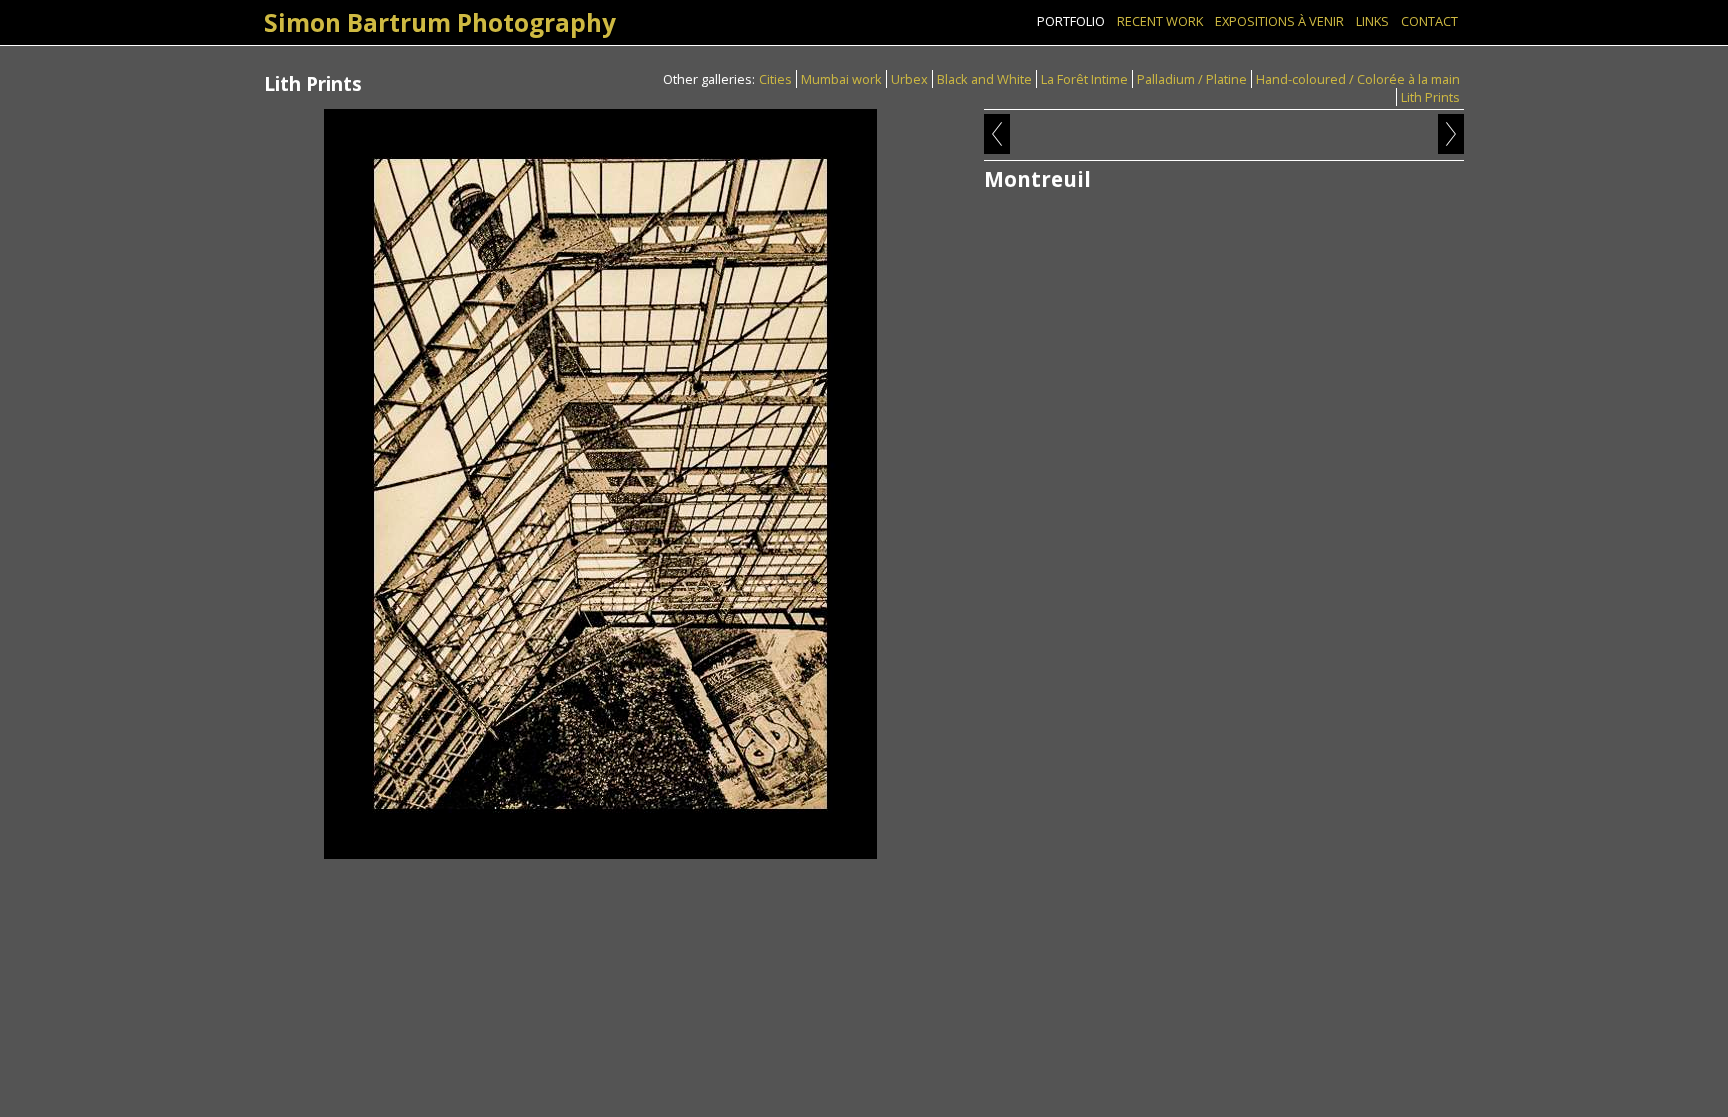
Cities (775, 79)
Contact (1429, 21)
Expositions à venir (1279, 21)
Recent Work (1160, 21)
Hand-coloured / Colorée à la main (1358, 79)
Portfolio (1071, 21)
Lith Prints (1430, 97)
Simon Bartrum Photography (440, 22)
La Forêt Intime (1084, 79)
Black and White (984, 79)
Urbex (909, 79)
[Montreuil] (600, 484)
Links (1372, 21)
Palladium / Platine (1192, 79)
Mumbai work (841, 79)
